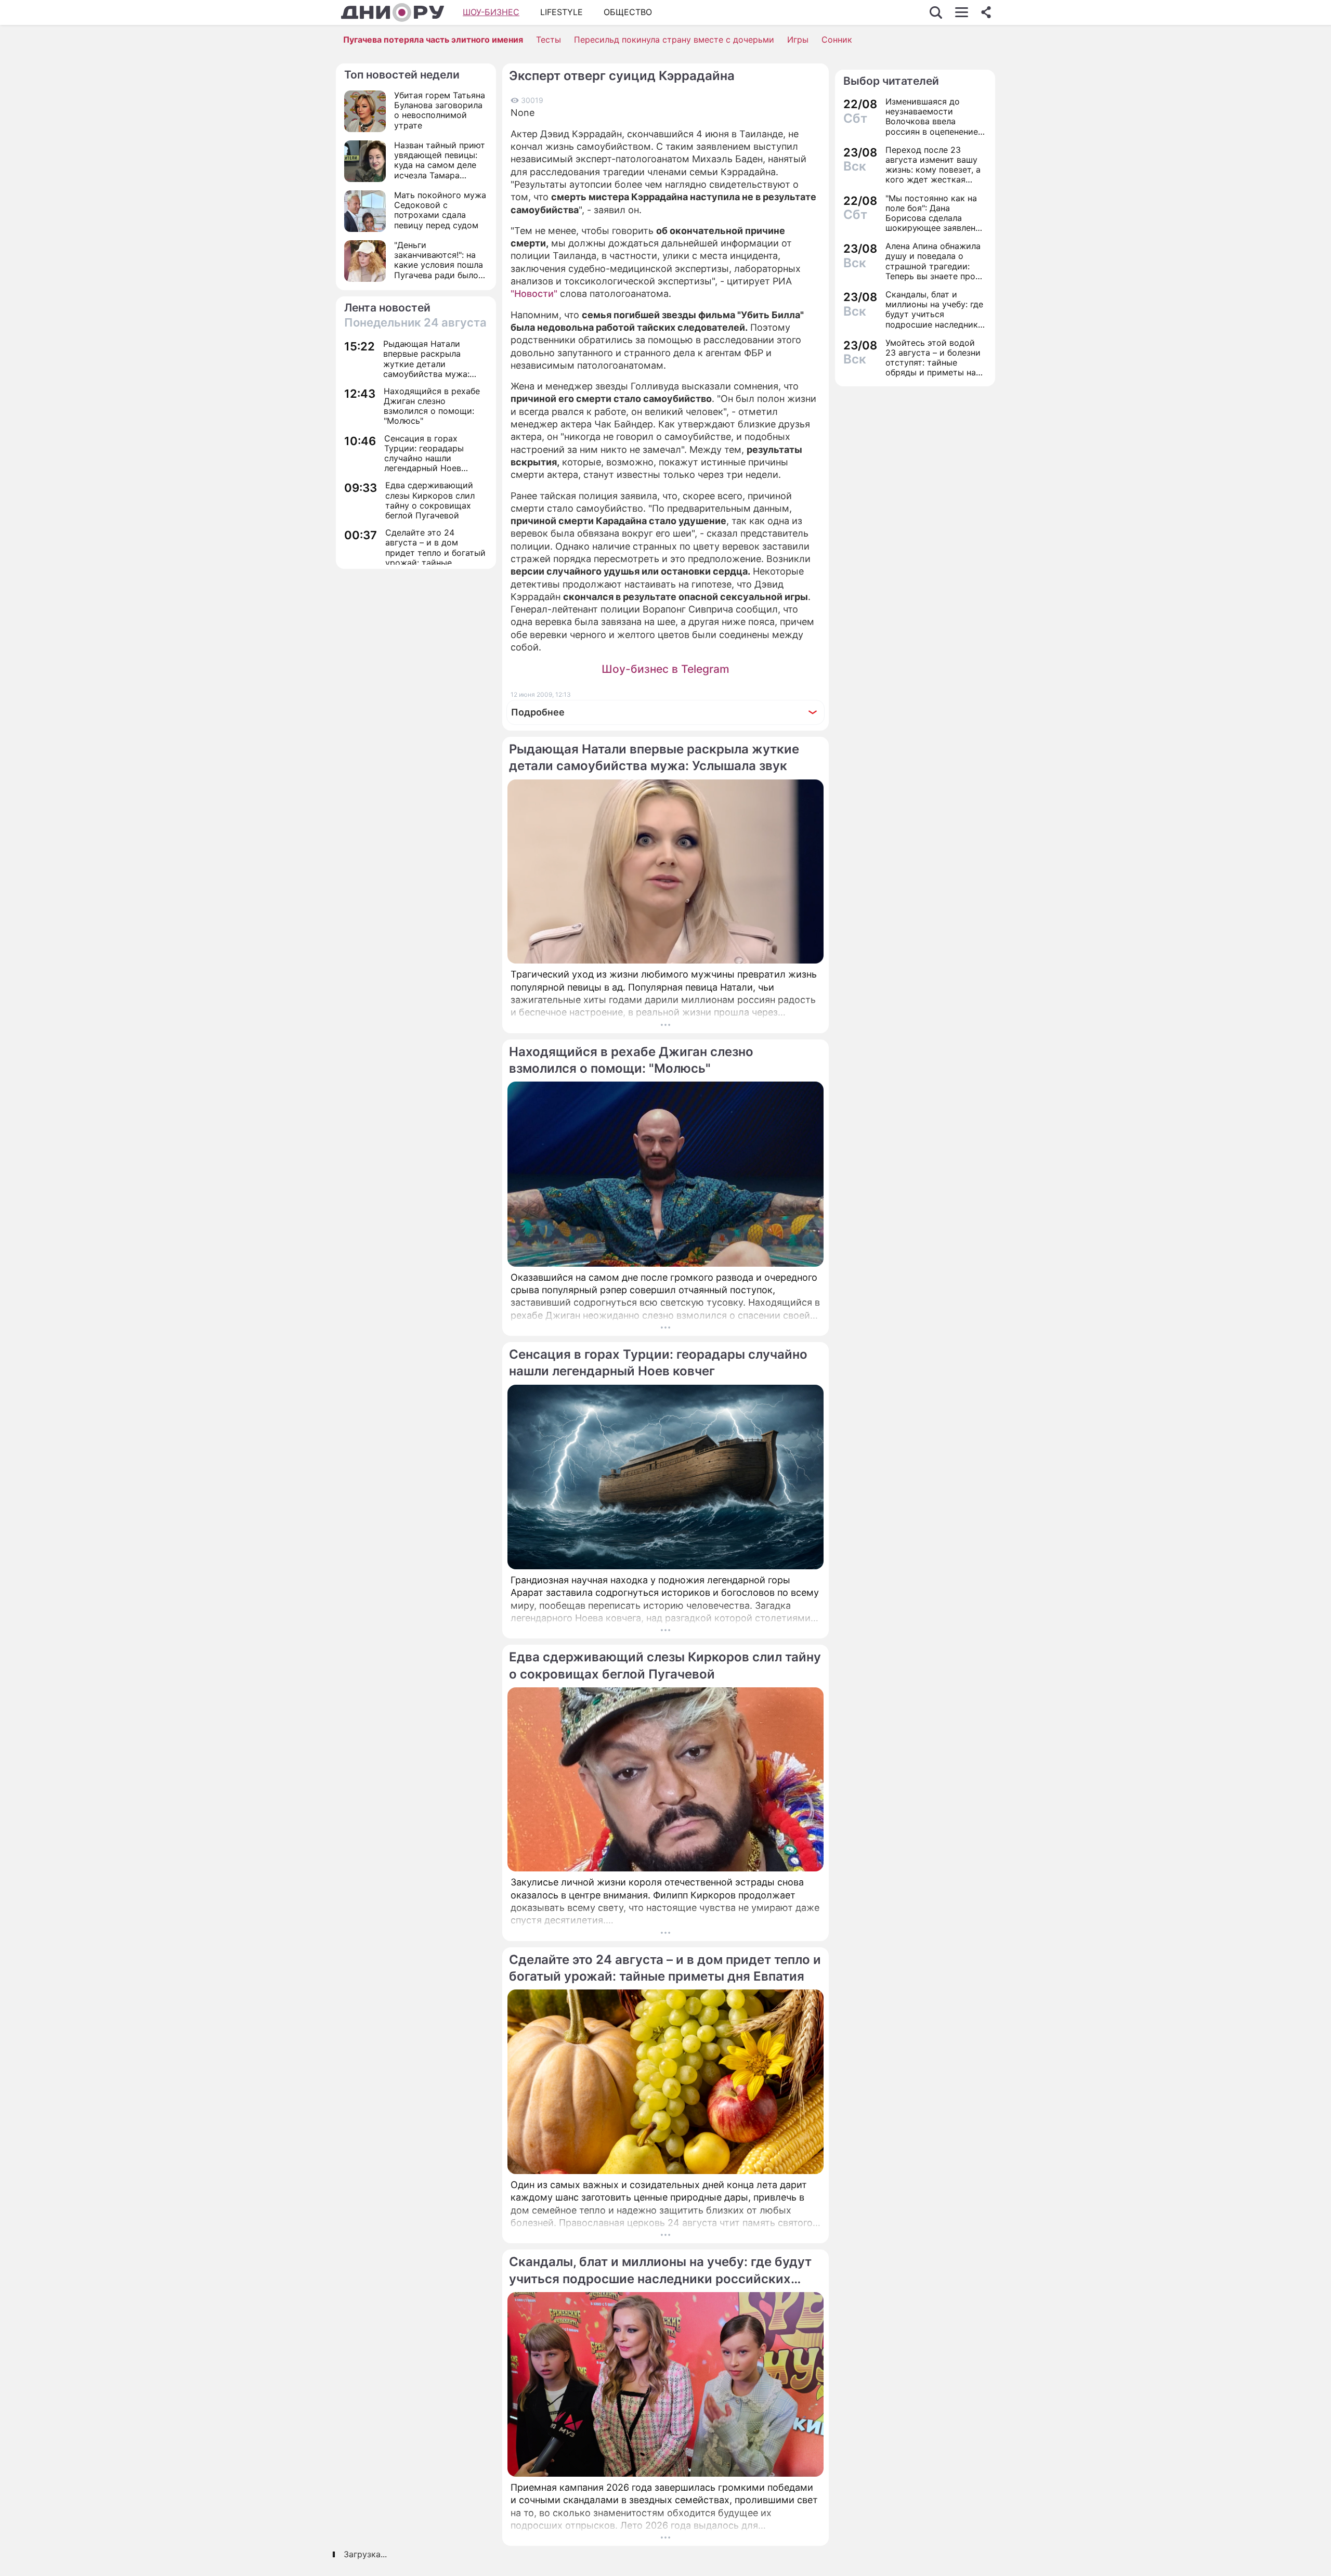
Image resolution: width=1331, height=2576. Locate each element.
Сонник (837, 40)
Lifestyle (562, 12)
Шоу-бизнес (491, 12)
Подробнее (538, 712)
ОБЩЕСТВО (628, 12)
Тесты (549, 40)
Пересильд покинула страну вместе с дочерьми (674, 40)
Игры (798, 40)
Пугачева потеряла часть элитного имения (433, 40)
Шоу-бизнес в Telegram (665, 669)
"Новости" (534, 294)
